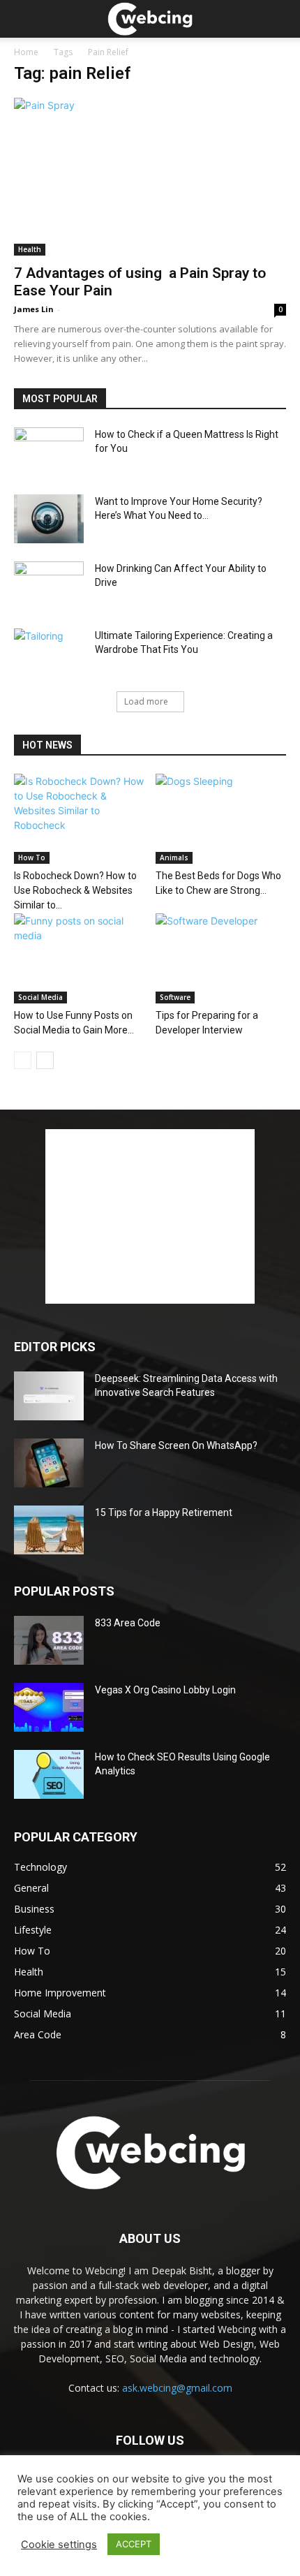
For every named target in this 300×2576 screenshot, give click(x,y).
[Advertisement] (150, 1216)
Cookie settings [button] (59, 2545)
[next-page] (45, 1060)
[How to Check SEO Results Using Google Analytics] (49, 1774)
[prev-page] (23, 1060)
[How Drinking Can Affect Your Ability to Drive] (49, 586)
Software (175, 997)
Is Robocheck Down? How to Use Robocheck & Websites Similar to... (75, 890)
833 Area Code (128, 1623)
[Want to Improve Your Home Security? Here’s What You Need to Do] (49, 519)
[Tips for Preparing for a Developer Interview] (221, 958)
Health (30, 249)
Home (26, 52)
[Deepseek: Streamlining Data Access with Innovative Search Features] (49, 1396)
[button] (280, 19)
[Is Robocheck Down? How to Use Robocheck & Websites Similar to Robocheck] (80, 819)
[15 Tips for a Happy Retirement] (49, 1530)
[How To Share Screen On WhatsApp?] (49, 1463)
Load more (146, 701)
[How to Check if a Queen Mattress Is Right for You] (49, 452)
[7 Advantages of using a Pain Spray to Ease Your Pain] (150, 177)
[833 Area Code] (49, 1640)
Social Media (40, 997)
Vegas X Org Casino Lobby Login (165, 1690)
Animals (174, 858)
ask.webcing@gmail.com (177, 2388)
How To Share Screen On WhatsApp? (176, 1445)
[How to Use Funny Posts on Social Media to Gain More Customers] (80, 958)
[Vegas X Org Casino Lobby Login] (49, 1707)
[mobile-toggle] (24, 19)
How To (32, 858)
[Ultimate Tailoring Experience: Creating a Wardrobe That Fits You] (49, 653)
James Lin (34, 309)
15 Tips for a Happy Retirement (164, 1513)
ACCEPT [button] (134, 2544)
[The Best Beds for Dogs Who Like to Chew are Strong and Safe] (221, 819)
